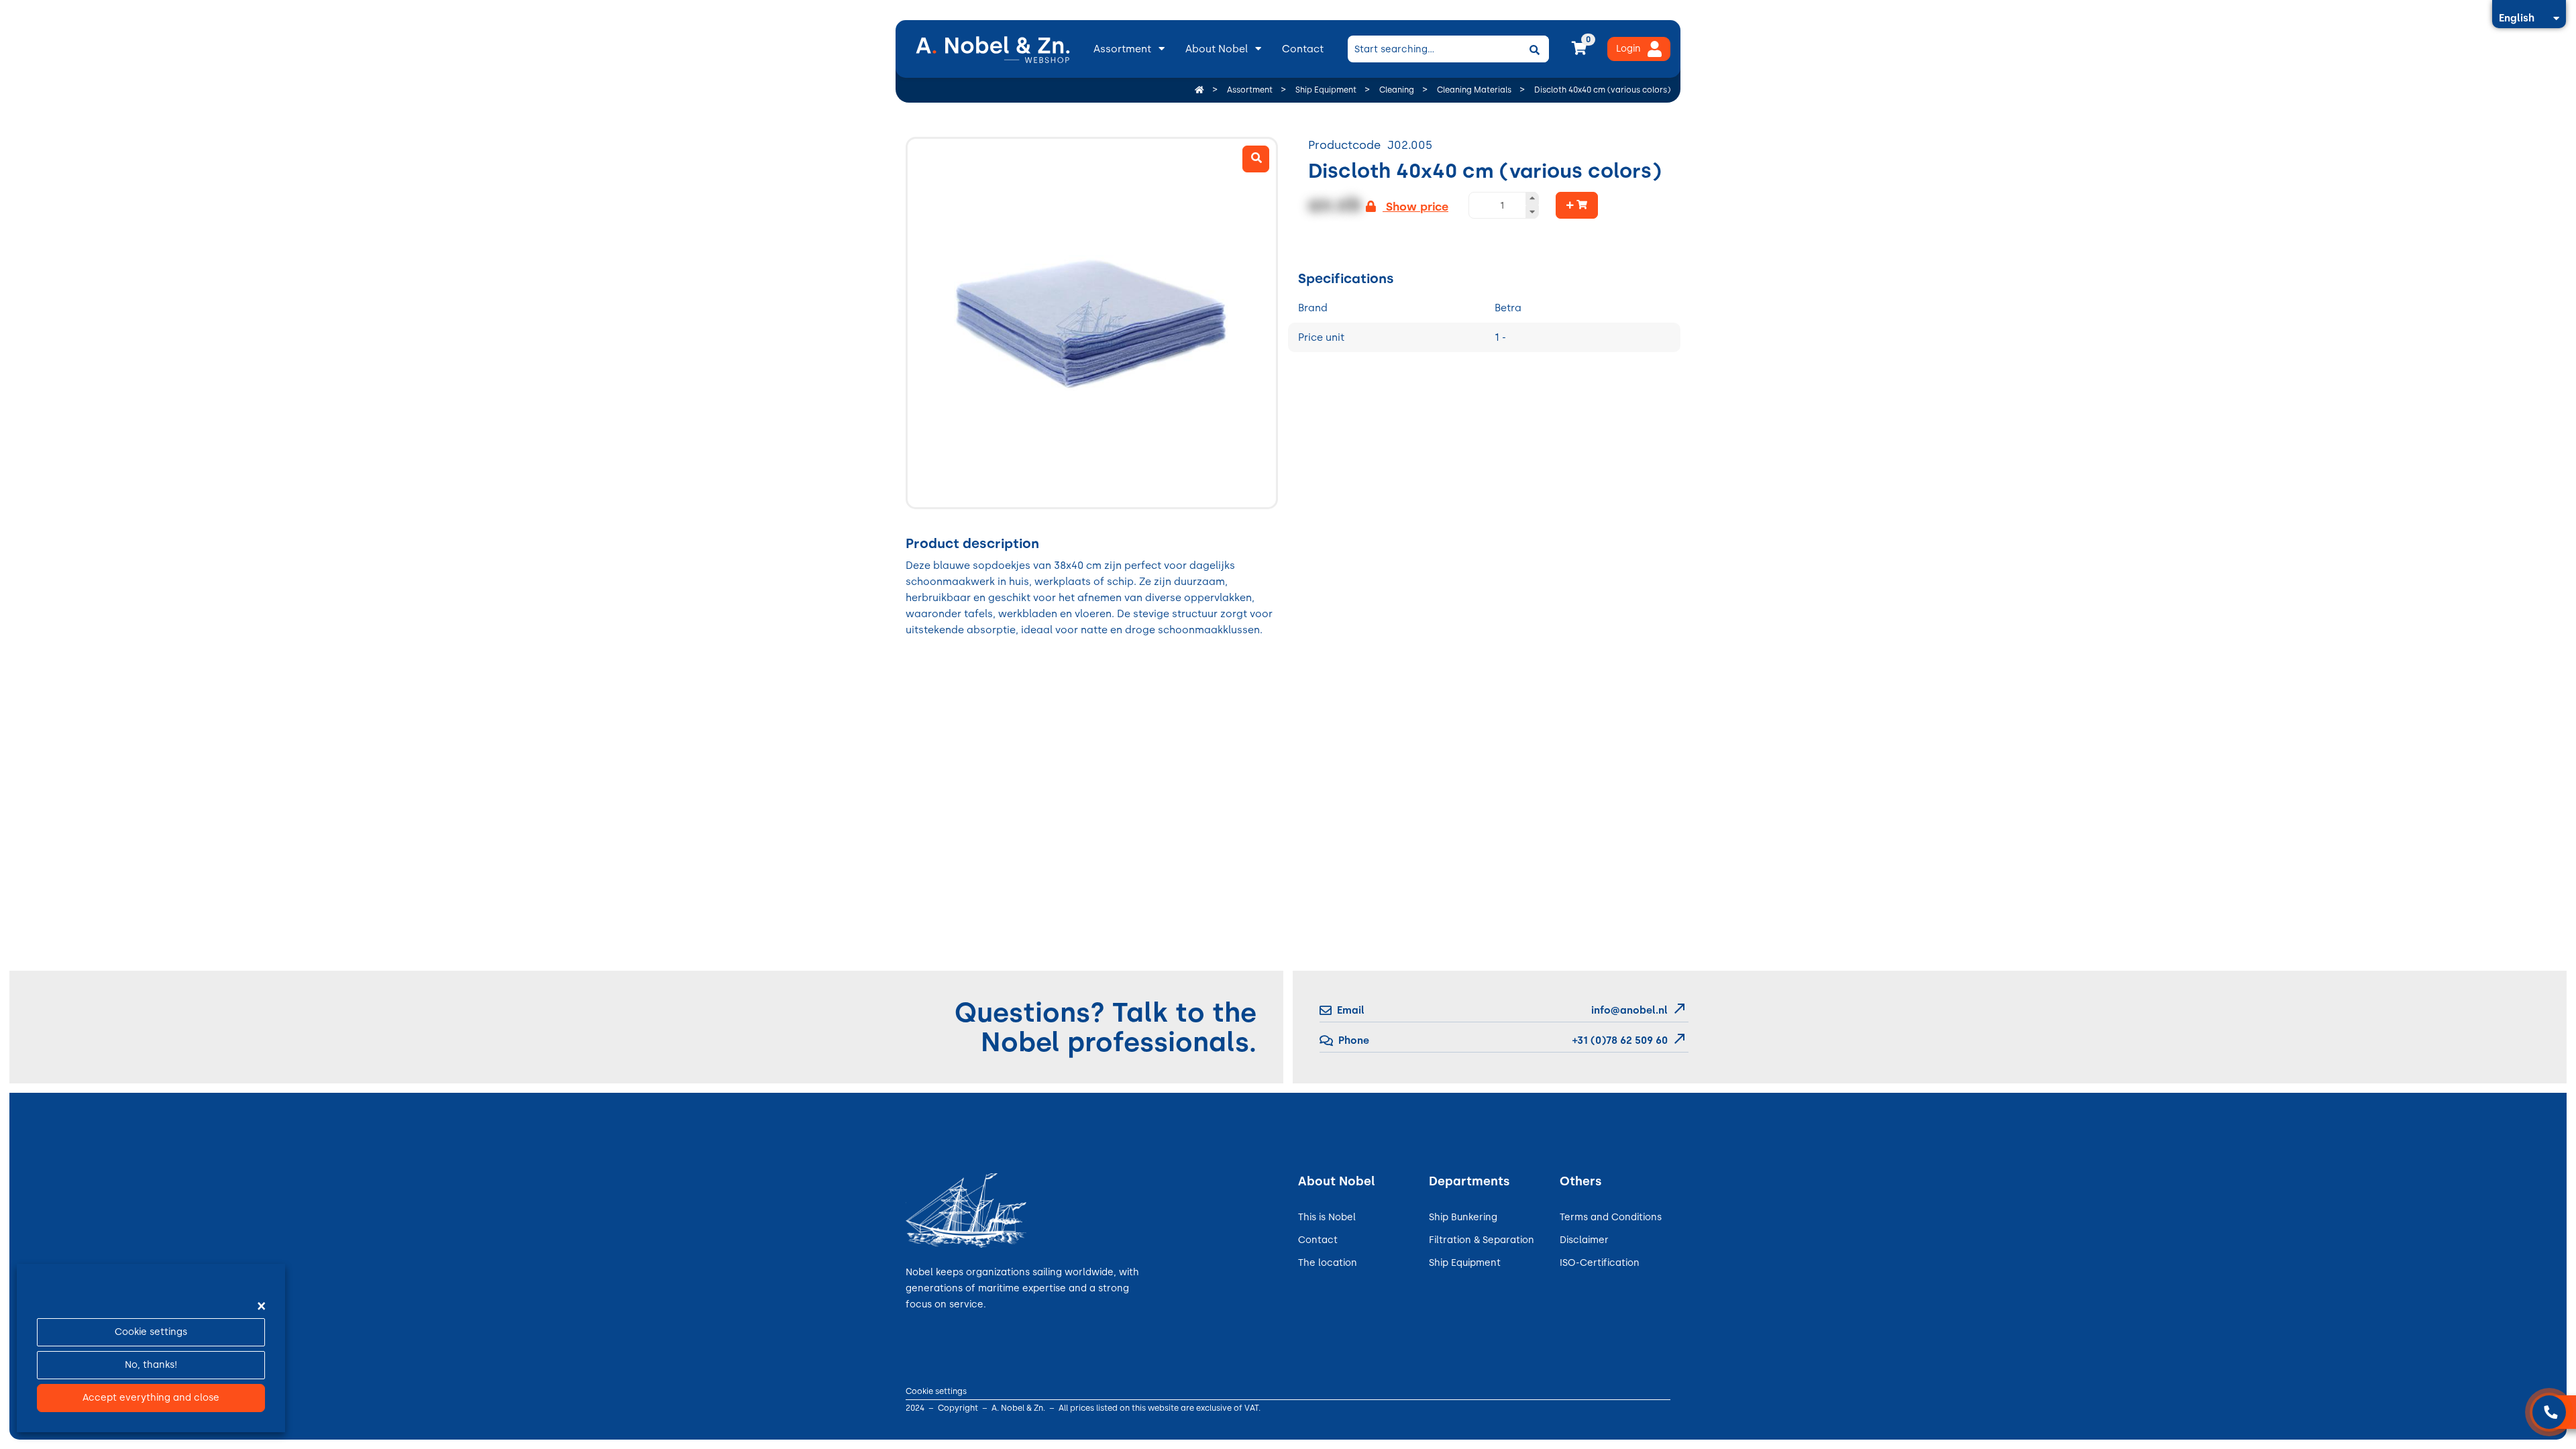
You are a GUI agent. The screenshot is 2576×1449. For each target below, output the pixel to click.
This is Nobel (1327, 1217)
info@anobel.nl (1629, 1010)
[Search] (1534, 49)
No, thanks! (151, 1365)
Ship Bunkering (1463, 1217)
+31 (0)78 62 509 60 (1619, 1040)
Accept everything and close (151, 1398)
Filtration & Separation (1482, 1240)
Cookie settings (151, 1332)
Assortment (1122, 49)
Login (1628, 49)
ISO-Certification (1600, 1263)
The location (1328, 1263)
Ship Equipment (1465, 1263)
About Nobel (1217, 49)
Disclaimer (1584, 1240)
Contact (1303, 49)
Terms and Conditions (1611, 1217)
